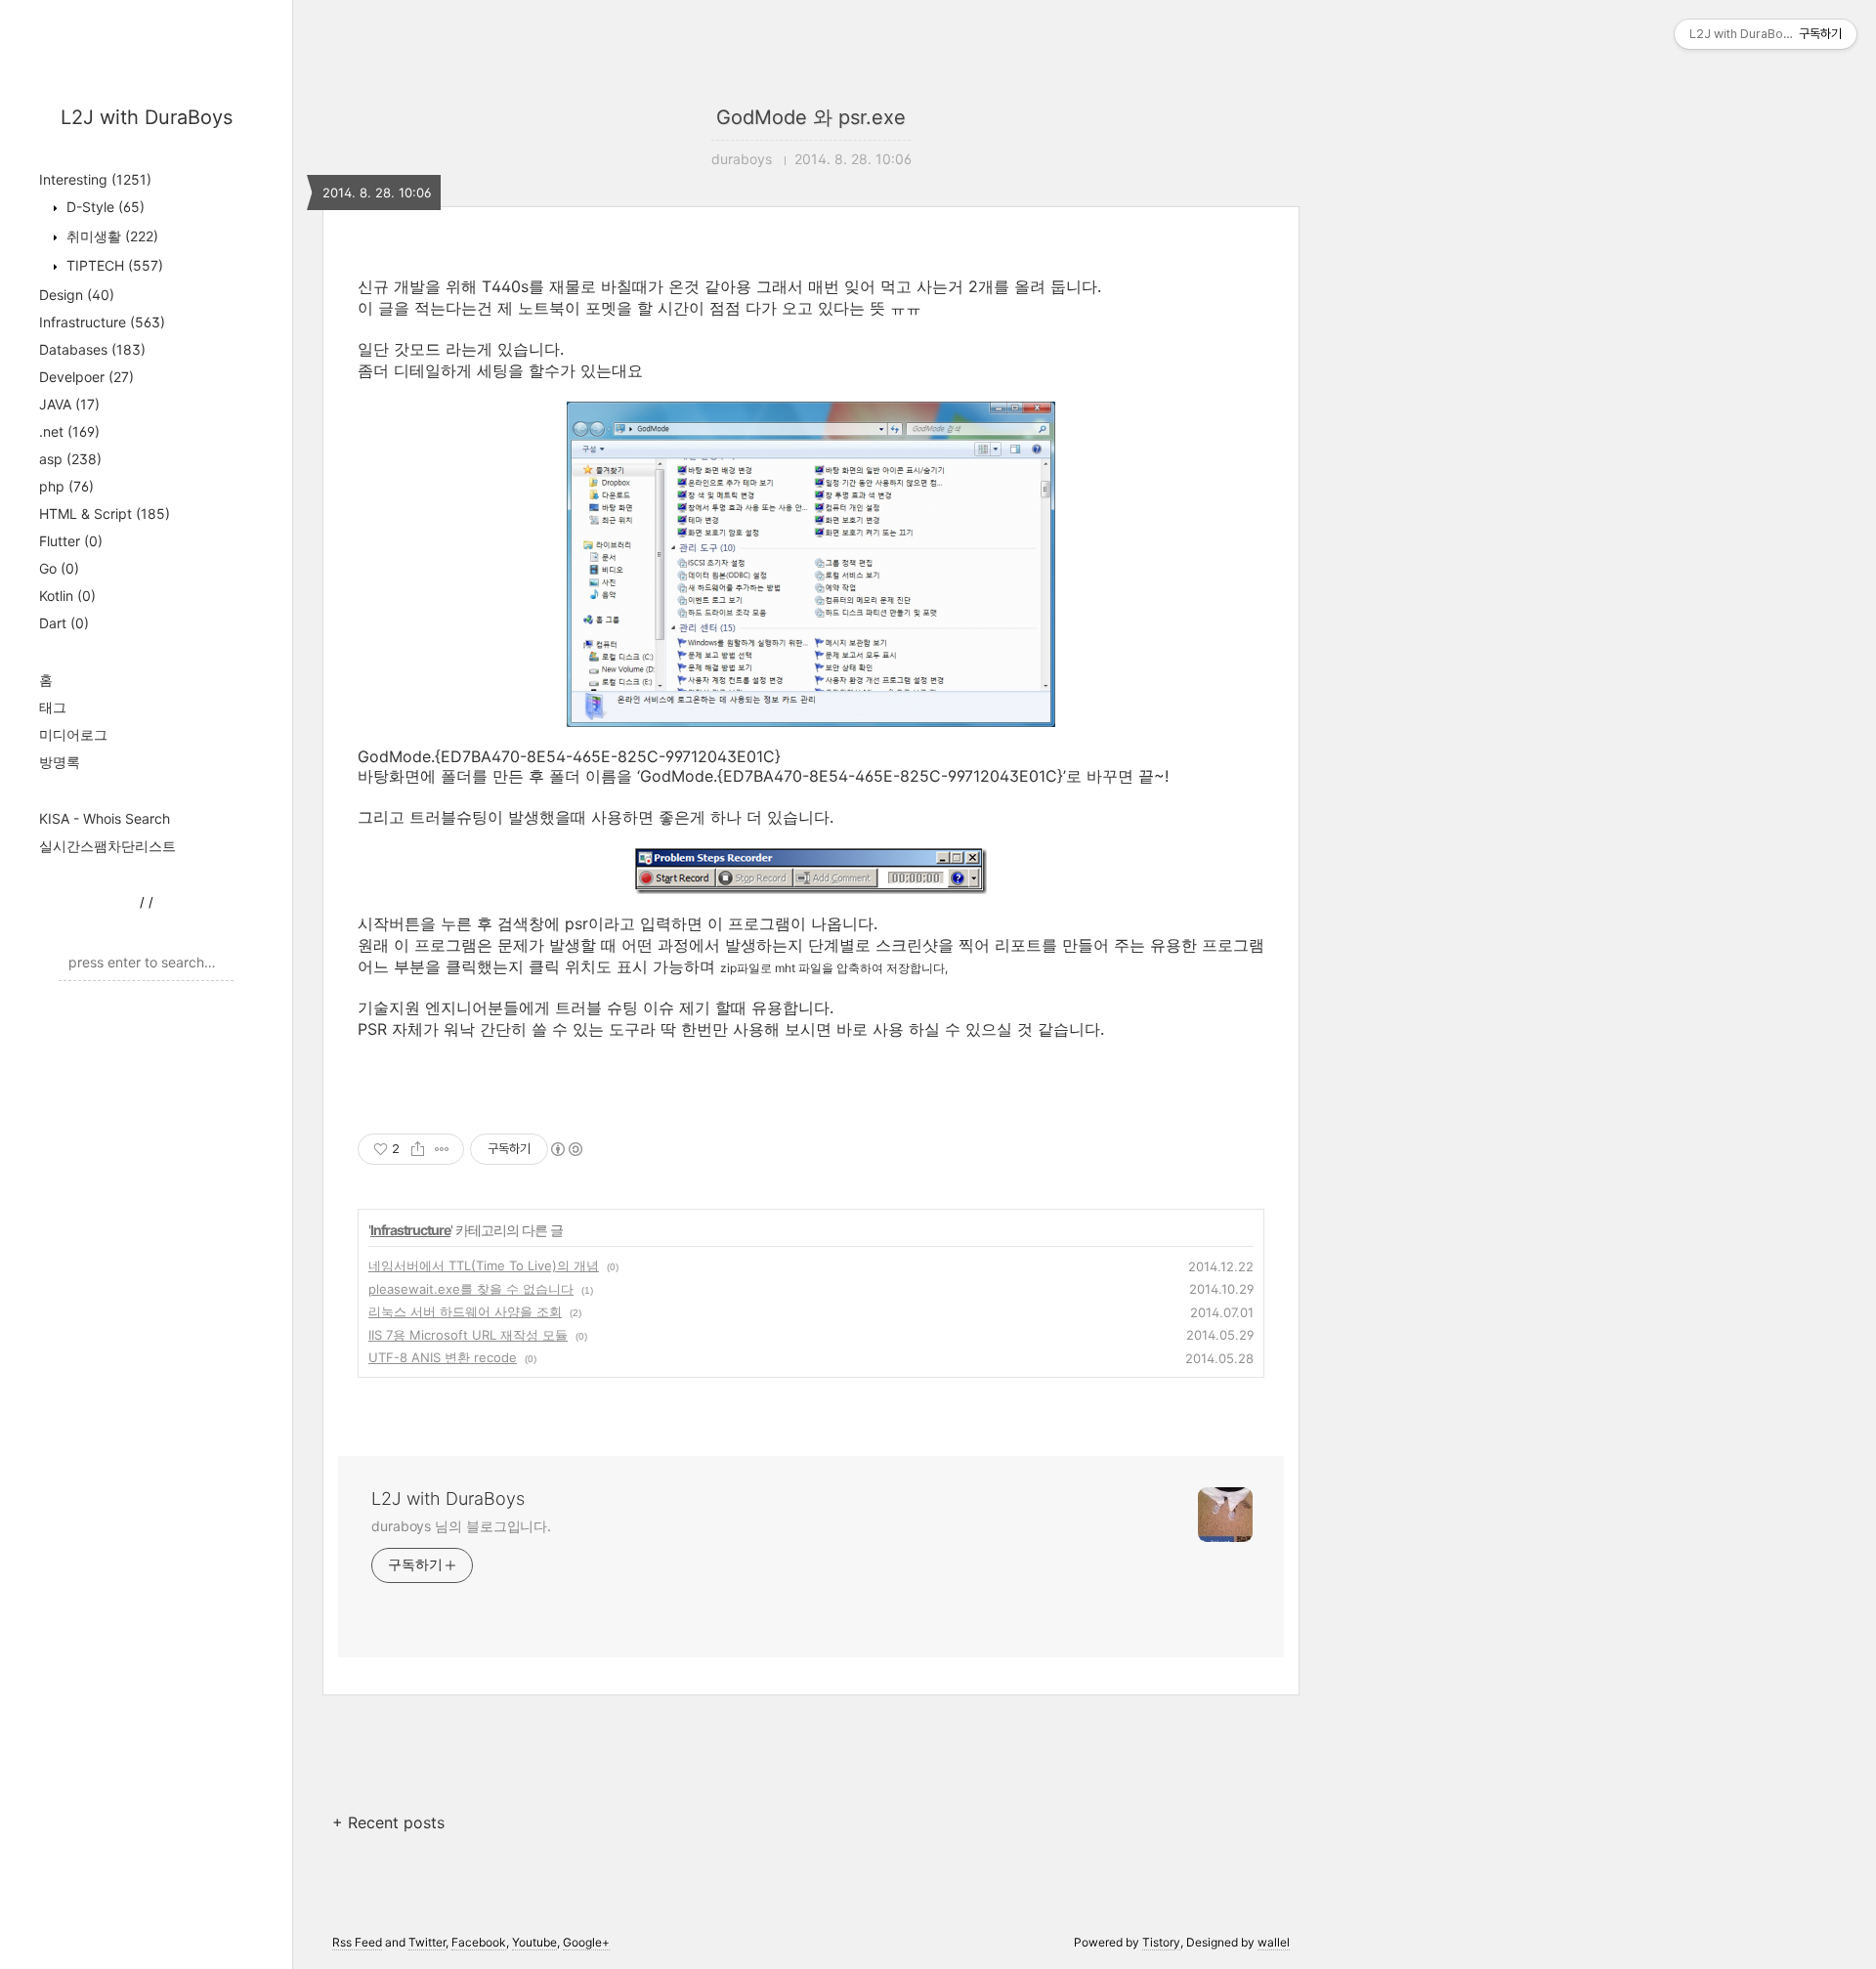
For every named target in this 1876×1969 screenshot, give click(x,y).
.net (69, 431)
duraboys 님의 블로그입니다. (461, 1526)
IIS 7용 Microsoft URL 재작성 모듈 (468, 1335)
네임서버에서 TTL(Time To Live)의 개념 (484, 1265)
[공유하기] (418, 1149)
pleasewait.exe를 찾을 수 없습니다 (471, 1289)
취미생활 (110, 236)
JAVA (69, 404)
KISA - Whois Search (105, 818)
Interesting (95, 179)
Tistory (1161, 1942)
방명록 (60, 762)
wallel (1274, 1942)
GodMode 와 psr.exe (811, 117)
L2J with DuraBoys (147, 117)
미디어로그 (73, 734)
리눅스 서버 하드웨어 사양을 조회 (465, 1311)
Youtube (534, 1942)
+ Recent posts (388, 1822)
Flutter (71, 541)
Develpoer (86, 377)
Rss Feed (357, 1942)
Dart (64, 623)
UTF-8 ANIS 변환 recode (443, 1357)
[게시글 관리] (442, 1149)
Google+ (586, 1942)
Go (59, 568)
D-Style (104, 207)
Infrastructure (102, 322)
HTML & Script (105, 514)
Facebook (479, 1942)
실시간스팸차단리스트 (107, 846)
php (66, 486)
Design (77, 295)
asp (70, 459)
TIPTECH (113, 265)
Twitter (427, 1942)
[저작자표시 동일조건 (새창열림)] (566, 1149)
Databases (92, 349)
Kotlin (67, 596)
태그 (53, 707)
